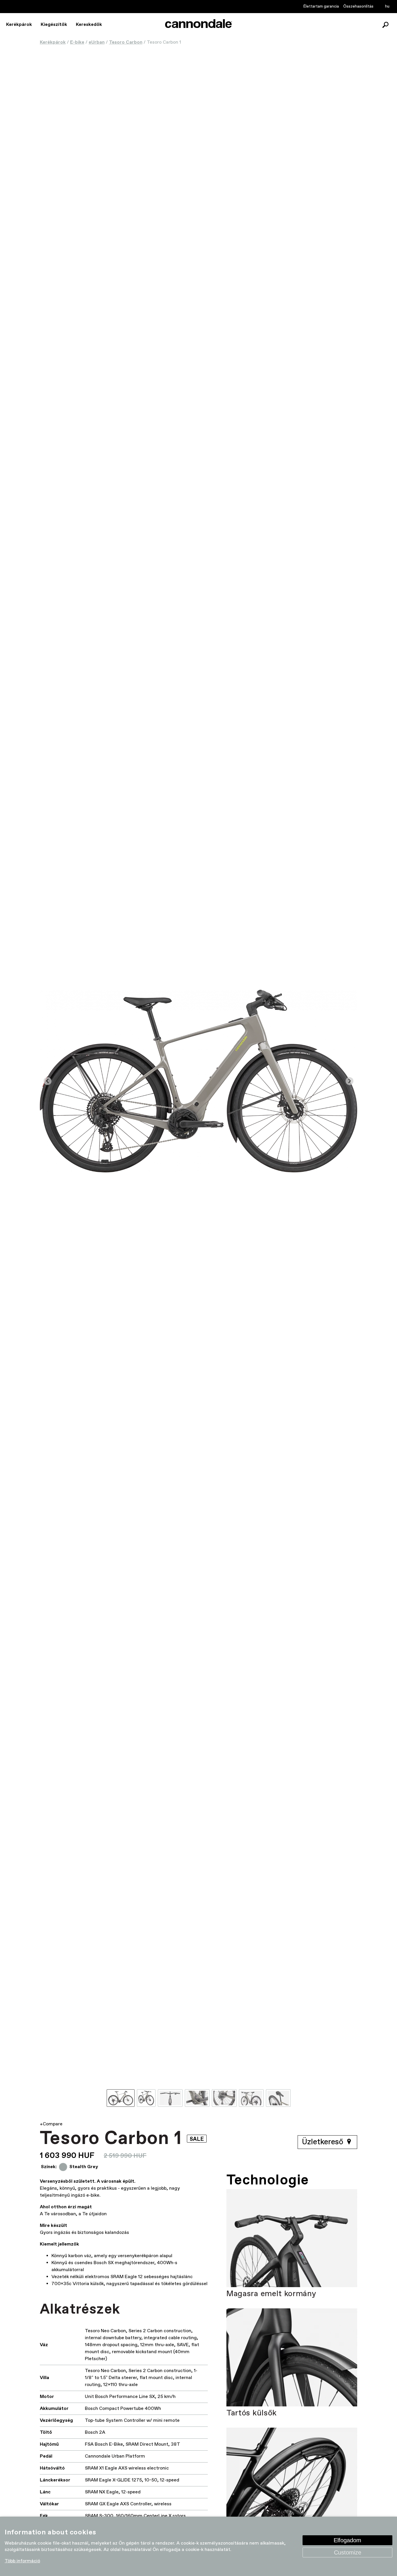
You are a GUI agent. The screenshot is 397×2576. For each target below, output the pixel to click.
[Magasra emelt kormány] (292, 2238)
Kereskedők (89, 25)
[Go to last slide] (48, 1081)
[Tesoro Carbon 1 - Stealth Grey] (199, 1081)
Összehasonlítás (358, 6)
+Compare (51, 2124)
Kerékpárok (19, 25)
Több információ (22, 2561)
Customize (348, 2552)
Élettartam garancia (321, 6)
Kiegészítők (54, 25)
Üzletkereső (324, 2142)
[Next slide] (349, 1081)
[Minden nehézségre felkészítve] (292, 2477)
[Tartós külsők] (292, 2358)
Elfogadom (347, 2540)
